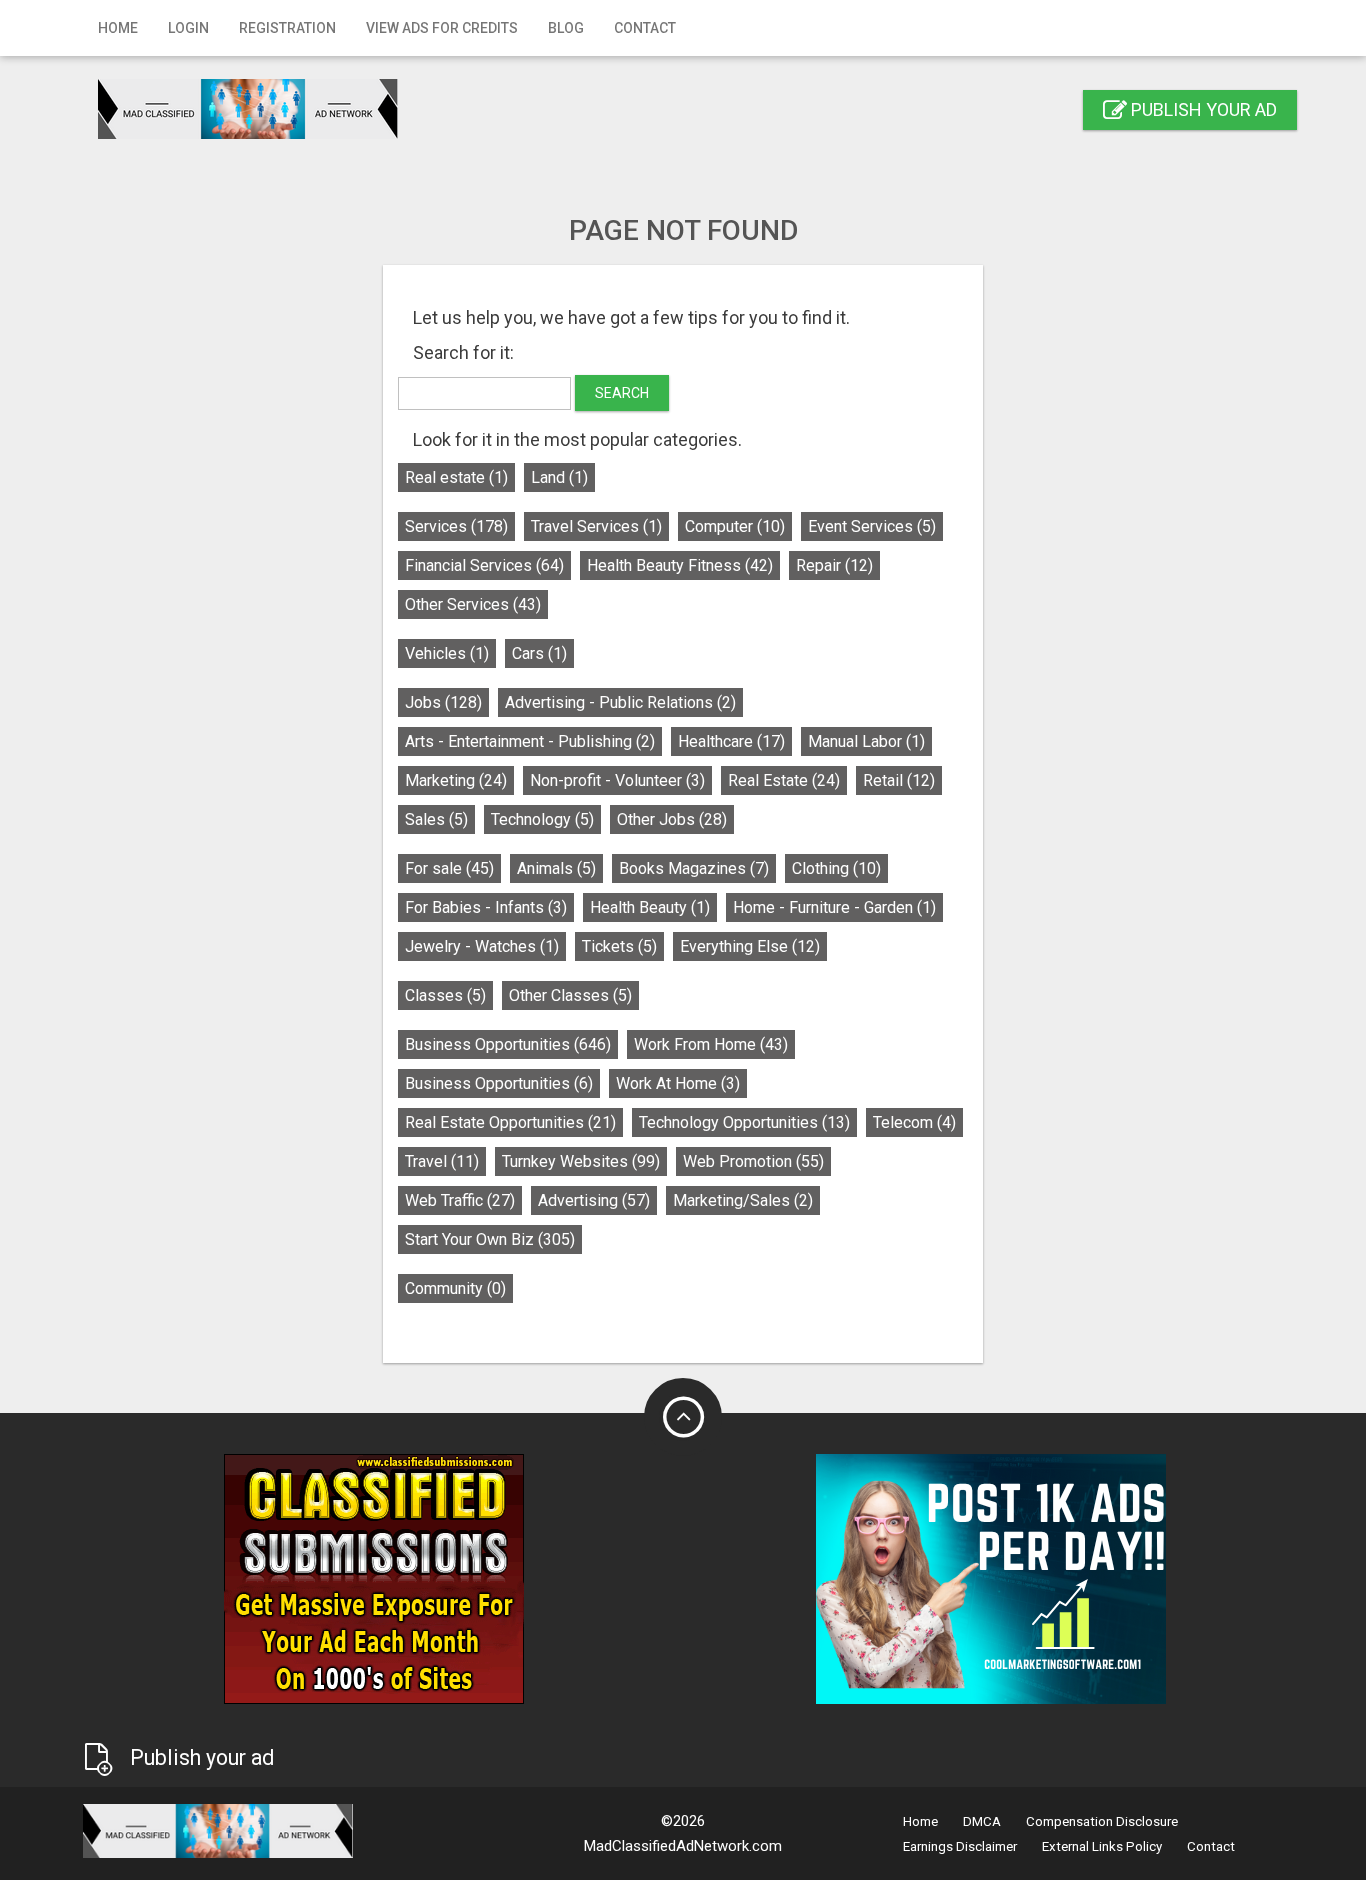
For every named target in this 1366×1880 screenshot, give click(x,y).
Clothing (836, 868)
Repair (834, 565)
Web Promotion (753, 1161)
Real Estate (784, 780)
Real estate (456, 477)
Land (559, 477)
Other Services (473, 604)
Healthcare (731, 741)
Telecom (914, 1122)
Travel (442, 1161)
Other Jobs (672, 819)
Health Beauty (650, 907)
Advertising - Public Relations (620, 702)
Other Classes (570, 995)
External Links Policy (1102, 1846)
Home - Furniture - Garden (834, 907)
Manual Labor (866, 741)
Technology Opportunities (744, 1122)
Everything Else (750, 946)
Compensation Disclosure (1102, 1821)
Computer (735, 526)
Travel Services (596, 526)
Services (456, 526)
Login (188, 28)
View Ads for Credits (442, 28)
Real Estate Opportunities (510, 1122)
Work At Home (678, 1083)
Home (118, 28)
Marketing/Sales (743, 1200)
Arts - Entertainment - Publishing (530, 741)
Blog (566, 28)
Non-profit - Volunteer (617, 780)
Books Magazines (694, 868)
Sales (436, 819)
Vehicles (447, 653)
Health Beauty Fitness (680, 565)
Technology (542, 819)
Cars (539, 653)
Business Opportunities (508, 1044)
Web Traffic (460, 1200)
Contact (645, 28)
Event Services (872, 526)
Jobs (443, 702)
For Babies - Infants (486, 907)
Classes (445, 995)
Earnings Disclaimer (960, 1846)
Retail (899, 780)
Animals (556, 868)
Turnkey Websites (581, 1161)
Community (455, 1288)
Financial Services (484, 565)
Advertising (594, 1200)
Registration (287, 28)
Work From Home (711, 1044)
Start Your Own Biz (490, 1239)
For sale (449, 868)
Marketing (456, 780)
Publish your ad (1202, 109)
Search (622, 393)
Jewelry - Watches (482, 946)
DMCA (982, 1821)
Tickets (619, 946)
